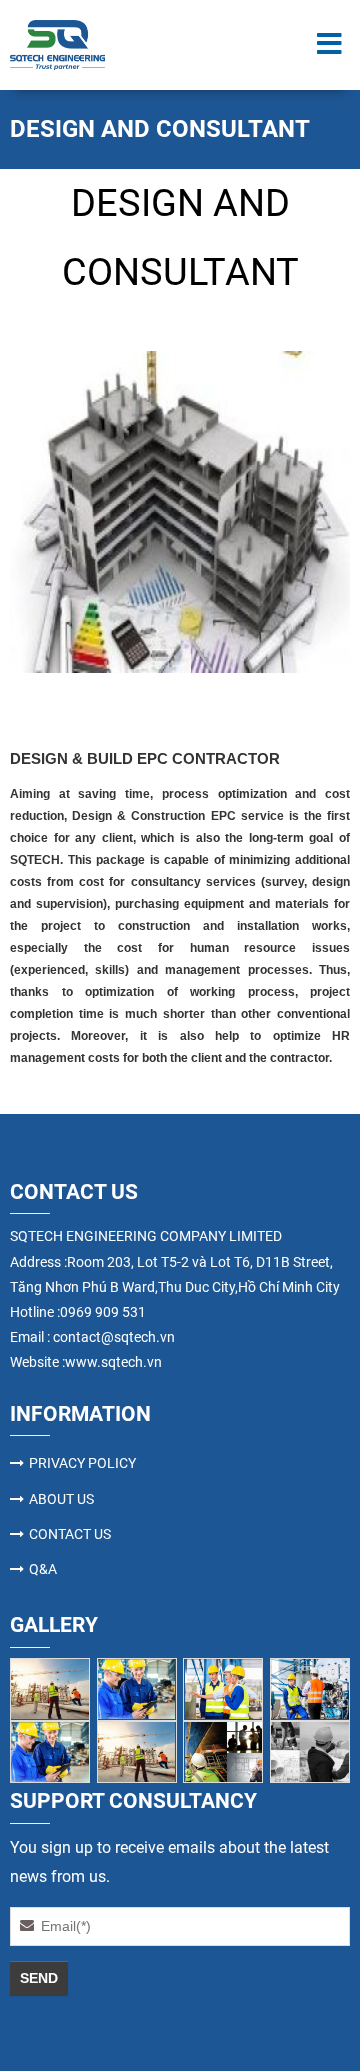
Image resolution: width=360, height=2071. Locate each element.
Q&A (43, 1569)
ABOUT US (61, 1499)
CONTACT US (70, 1534)
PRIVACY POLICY (82, 1463)
